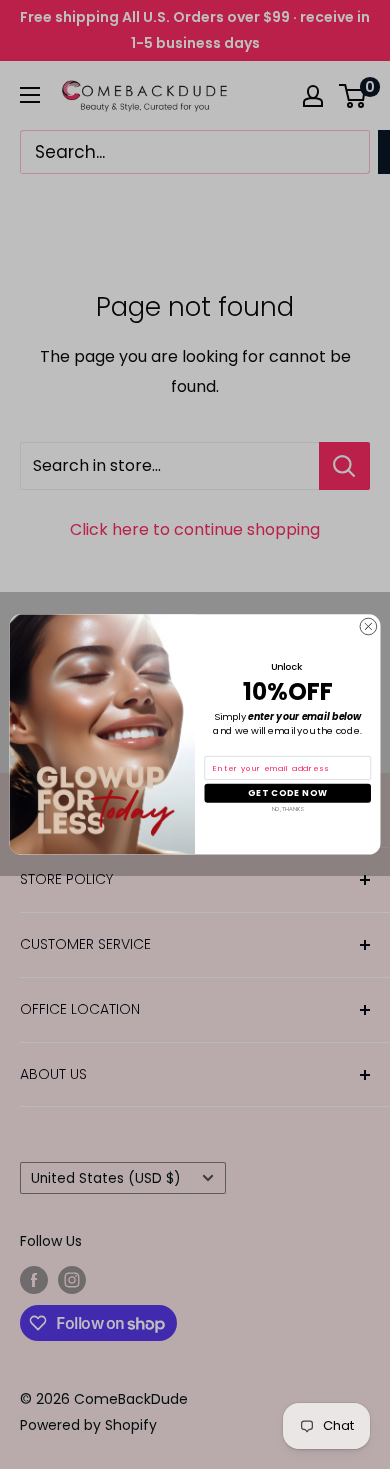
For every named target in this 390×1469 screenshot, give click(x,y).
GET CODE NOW (288, 793)
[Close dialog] (368, 626)
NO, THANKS (288, 809)
